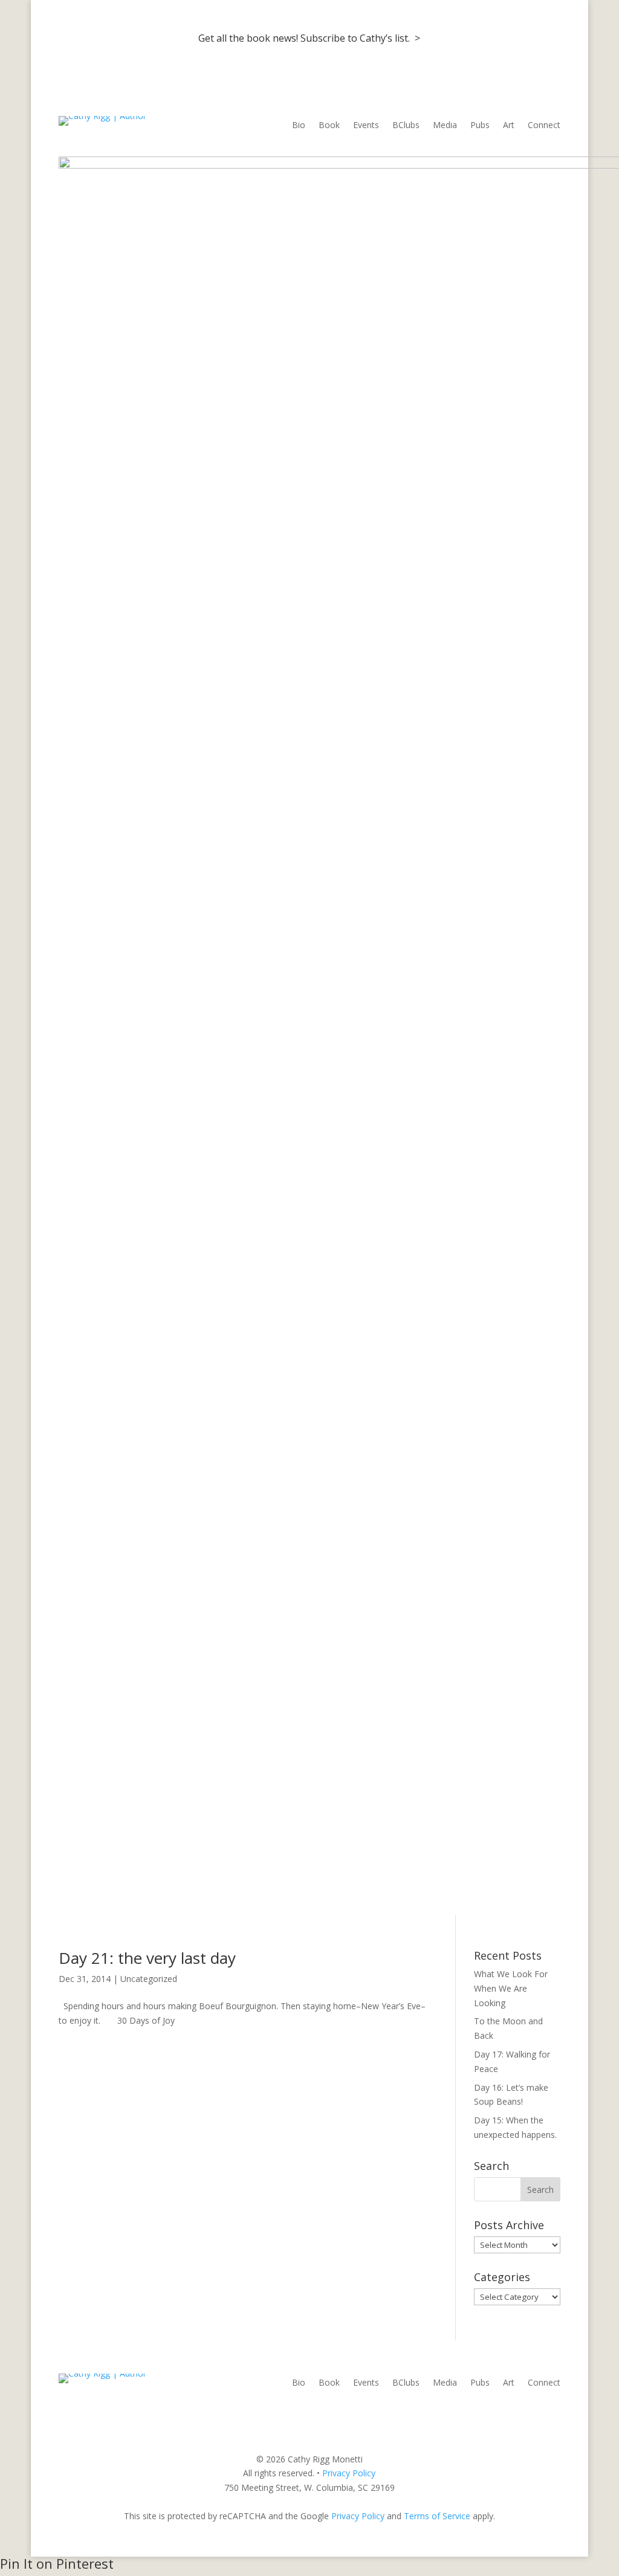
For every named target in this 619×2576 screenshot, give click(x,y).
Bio (299, 126)
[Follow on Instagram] (527, 2415)
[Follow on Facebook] (502, 2415)
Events (366, 126)
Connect (544, 126)
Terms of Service (437, 2516)
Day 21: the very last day (147, 1958)
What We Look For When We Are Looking (511, 1988)
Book (329, 126)
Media (445, 126)
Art (509, 126)
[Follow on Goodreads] (551, 2415)
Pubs (480, 126)
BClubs (406, 126)
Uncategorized (149, 1979)
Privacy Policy (349, 2473)
